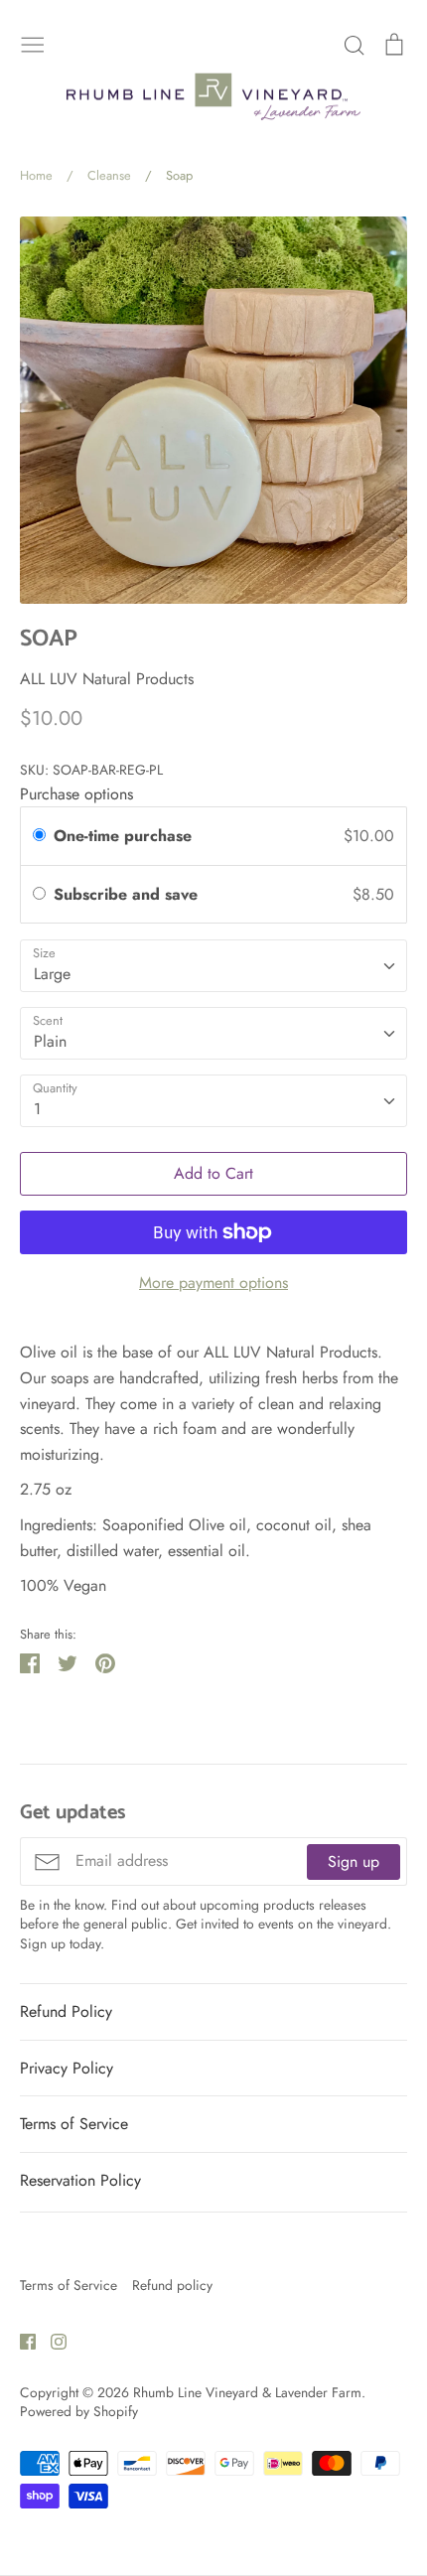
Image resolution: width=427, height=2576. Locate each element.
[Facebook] (20, 2340)
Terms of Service (74, 2124)
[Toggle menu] (33, 43)
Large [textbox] (52, 974)
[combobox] (213, 966)
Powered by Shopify (79, 2411)
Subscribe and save (128, 894)
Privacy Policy (67, 2068)
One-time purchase (123, 836)
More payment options (213, 1283)
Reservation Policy (80, 2180)
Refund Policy (66, 2011)
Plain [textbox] (50, 1041)
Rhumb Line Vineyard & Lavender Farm (247, 2392)
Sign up (354, 1861)
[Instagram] (51, 2340)
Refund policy (172, 2285)
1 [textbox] (37, 1109)
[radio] (39, 836)
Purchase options (76, 794)
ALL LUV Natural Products (107, 679)
